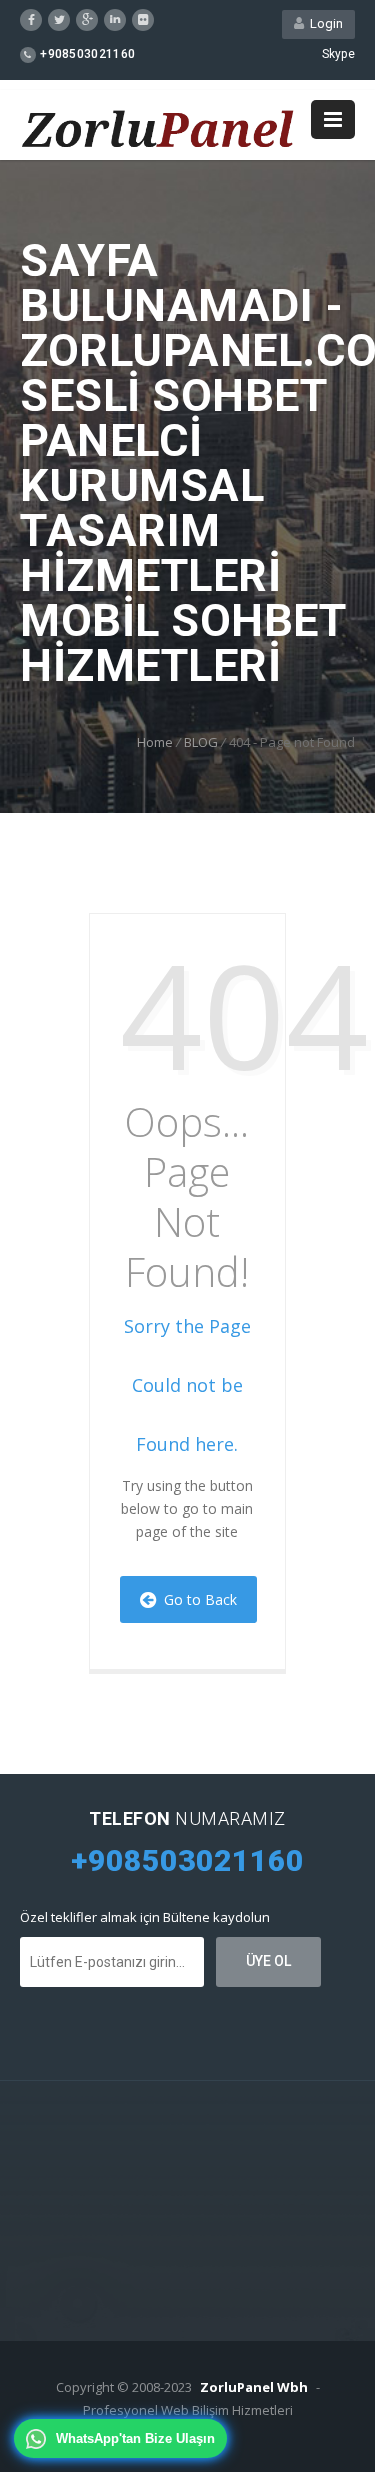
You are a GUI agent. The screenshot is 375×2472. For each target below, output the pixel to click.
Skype (339, 54)
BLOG (201, 742)
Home (155, 742)
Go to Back (196, 1599)
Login (323, 23)
